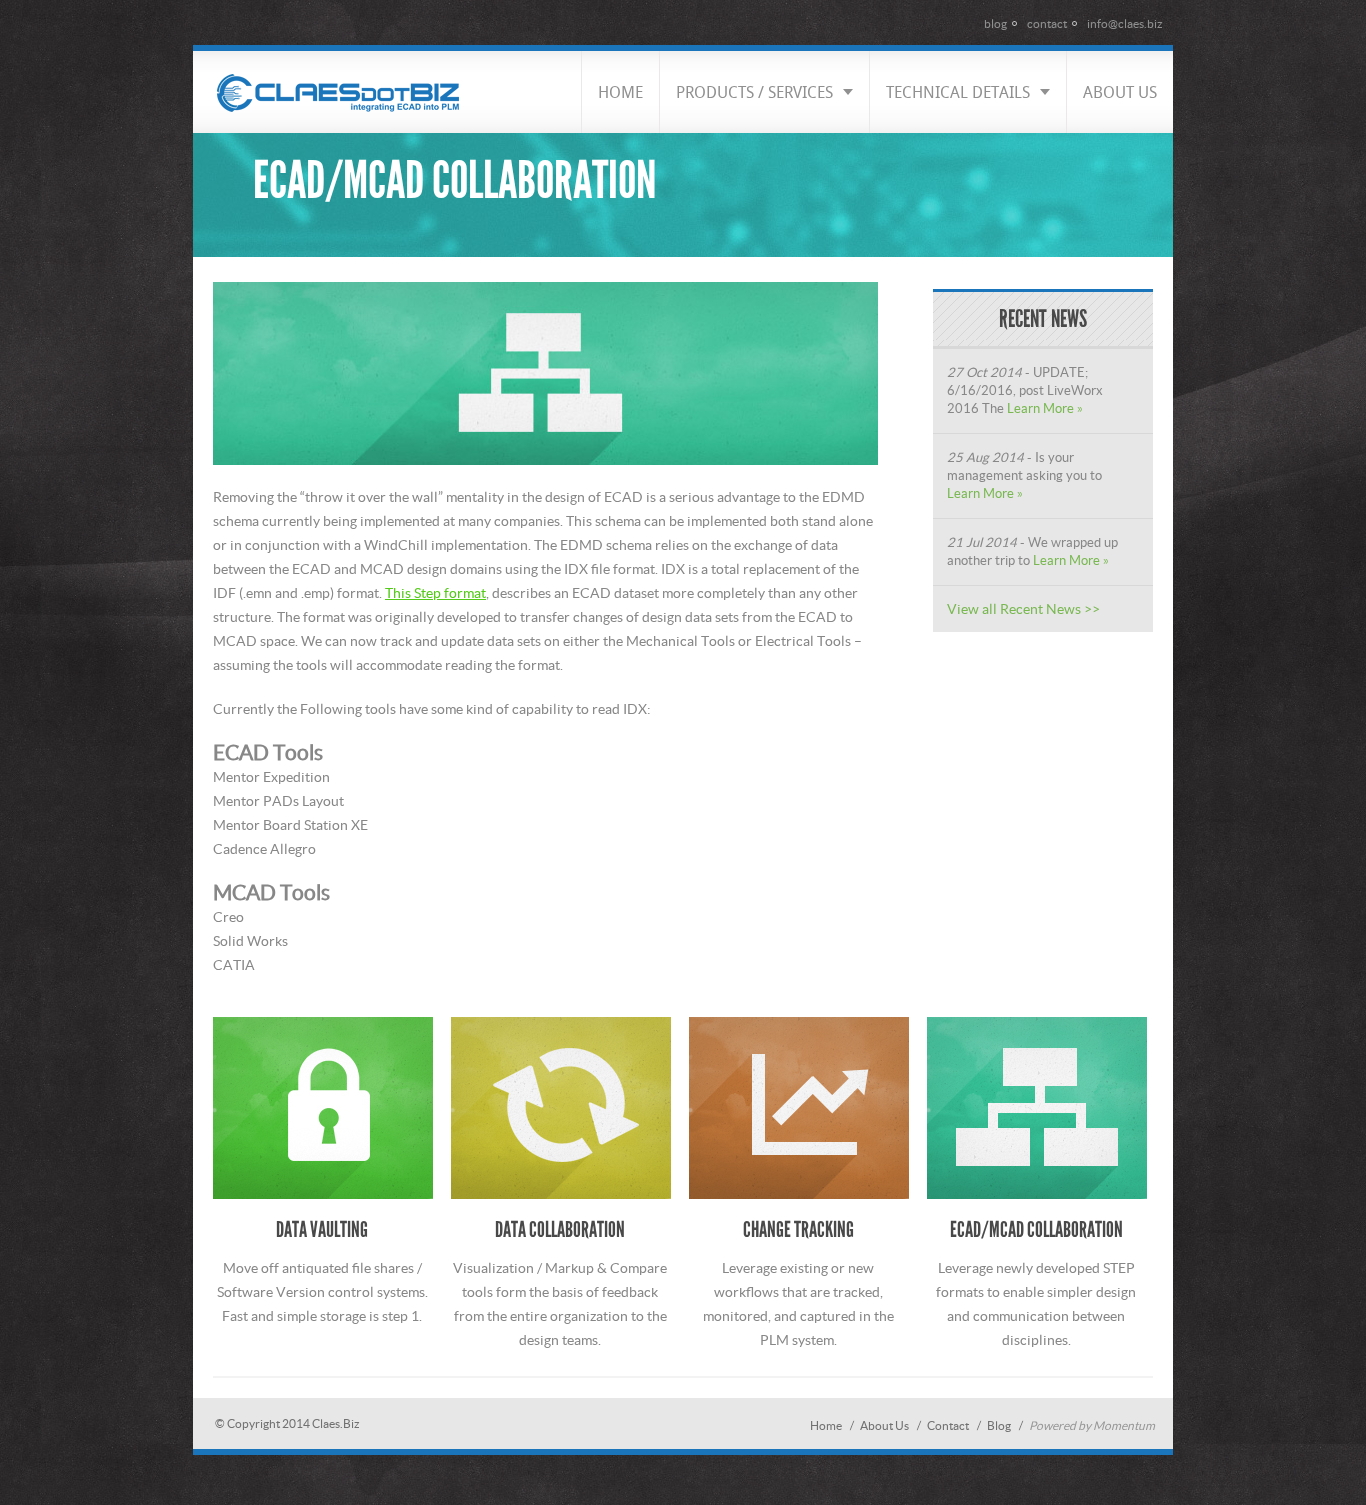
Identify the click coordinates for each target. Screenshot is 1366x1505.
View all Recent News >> (1023, 609)
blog (995, 23)
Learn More (1040, 408)
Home (826, 1425)
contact (1047, 23)
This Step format (435, 593)
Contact (948, 1425)
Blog (999, 1425)
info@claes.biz (1125, 23)
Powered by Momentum (1092, 1425)
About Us (884, 1425)
